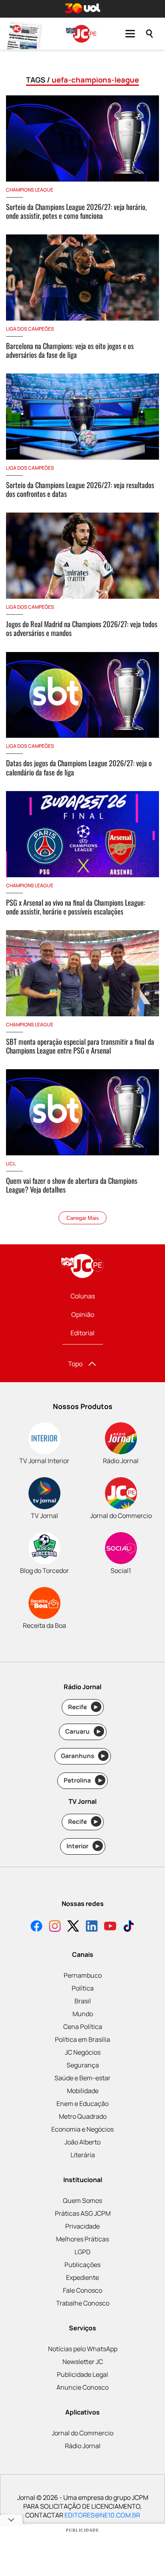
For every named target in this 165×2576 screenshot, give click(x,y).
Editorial (82, 1333)
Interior (83, 1846)
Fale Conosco (82, 2290)
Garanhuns (83, 1756)
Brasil (83, 2001)
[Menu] (130, 34)
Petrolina (83, 1780)
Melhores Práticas (82, 2239)
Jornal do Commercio (82, 2433)
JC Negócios (83, 2052)
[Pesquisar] (149, 34)
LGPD (82, 2252)
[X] (73, 1927)
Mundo (83, 2014)
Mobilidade (83, 2091)
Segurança (83, 2065)
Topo (75, 1364)
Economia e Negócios (82, 2129)
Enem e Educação (82, 2104)
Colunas (83, 1296)
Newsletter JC (83, 2362)
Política (83, 1988)
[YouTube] (110, 1927)
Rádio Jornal (83, 2446)
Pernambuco (83, 1975)
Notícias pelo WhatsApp (83, 2349)
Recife (83, 1707)
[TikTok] (129, 1927)
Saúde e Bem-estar (82, 2078)
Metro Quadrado (83, 2116)
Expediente (82, 2277)
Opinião (83, 1314)
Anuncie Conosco (82, 2387)
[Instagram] (55, 1927)
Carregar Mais (83, 1218)
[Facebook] (36, 1927)
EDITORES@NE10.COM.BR (102, 2515)
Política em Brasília (82, 2039)
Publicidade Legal (82, 2374)
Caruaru (83, 1731)
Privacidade (82, 2226)
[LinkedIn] (92, 1927)
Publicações (82, 2265)
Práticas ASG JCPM (83, 2213)
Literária (83, 2155)
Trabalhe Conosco (83, 2303)
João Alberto (82, 2142)
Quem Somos (82, 2201)
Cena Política (83, 2027)
